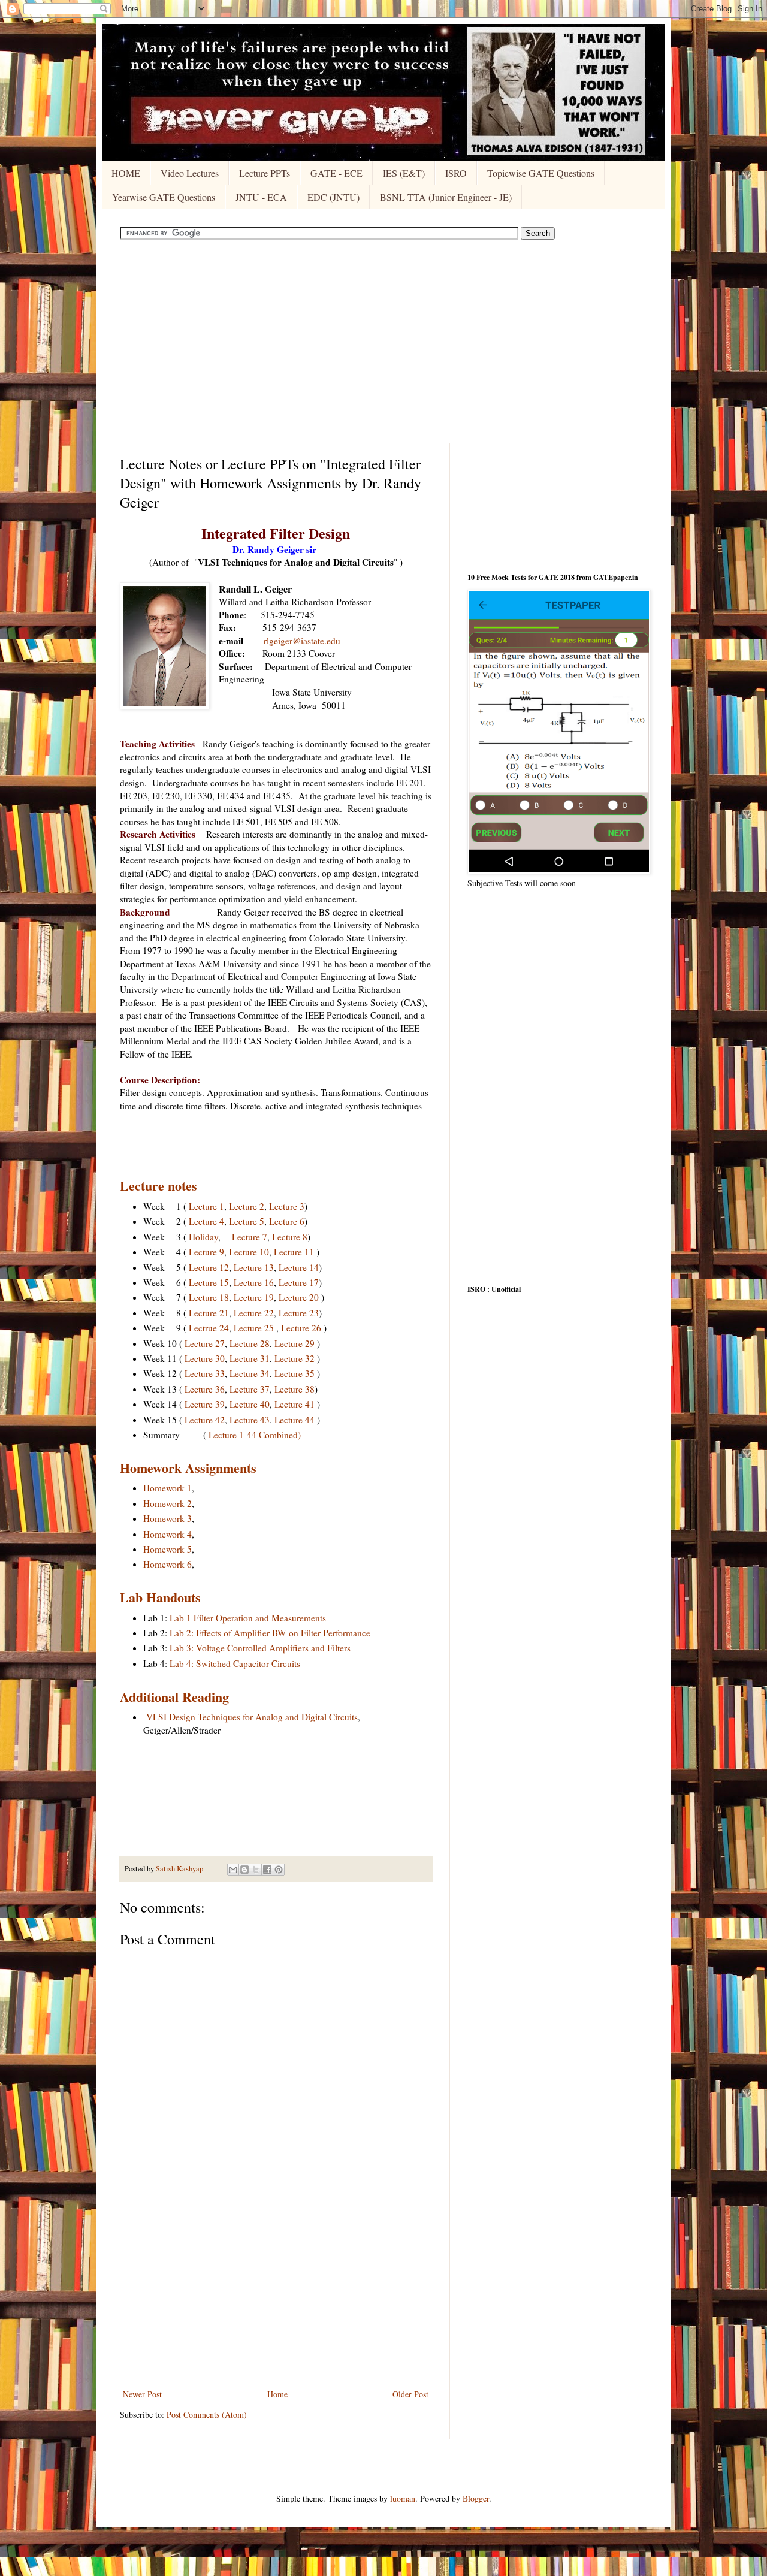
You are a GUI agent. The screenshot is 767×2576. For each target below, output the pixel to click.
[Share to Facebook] (267, 1870)
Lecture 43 (250, 1420)
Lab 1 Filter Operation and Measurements (248, 1618)
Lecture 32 (295, 1358)
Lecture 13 (254, 1267)
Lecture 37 (250, 1389)
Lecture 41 (295, 1404)
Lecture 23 (299, 1313)
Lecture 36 (205, 1389)
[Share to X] (256, 1870)
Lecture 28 (250, 1343)
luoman (403, 2498)
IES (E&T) (404, 173)
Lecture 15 (209, 1282)
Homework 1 (167, 1488)
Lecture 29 (295, 1343)
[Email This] (233, 1870)
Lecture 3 (287, 1206)
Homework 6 (167, 1564)
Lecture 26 (301, 1328)
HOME (126, 173)
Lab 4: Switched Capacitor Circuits (235, 1663)
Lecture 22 (254, 1313)
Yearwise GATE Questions (164, 197)
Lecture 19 (254, 1297)
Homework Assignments (188, 1468)
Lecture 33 (205, 1373)
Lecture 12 (209, 1267)
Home (277, 2394)
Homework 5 (167, 1549)
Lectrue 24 (209, 1328)
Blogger (476, 2498)
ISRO (456, 173)
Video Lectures (190, 173)
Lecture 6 (287, 1221)
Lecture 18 (209, 1297)
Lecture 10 (249, 1252)
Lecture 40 (250, 1404)
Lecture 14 (299, 1267)
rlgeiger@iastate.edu (302, 641)
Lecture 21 (209, 1313)
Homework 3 (167, 1518)
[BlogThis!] (244, 1870)
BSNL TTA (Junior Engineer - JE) (446, 197)
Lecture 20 (299, 1297)
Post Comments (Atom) (207, 2415)
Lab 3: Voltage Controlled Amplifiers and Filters (260, 1648)
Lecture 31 (250, 1358)
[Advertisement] (383, 342)
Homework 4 (167, 1534)
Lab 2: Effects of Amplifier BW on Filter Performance (270, 1633)
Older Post (410, 2394)
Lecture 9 (206, 1252)
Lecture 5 (247, 1221)
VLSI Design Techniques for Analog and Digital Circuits (252, 1717)
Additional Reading (174, 1697)
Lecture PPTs (265, 173)
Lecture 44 (295, 1420)
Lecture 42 (205, 1420)
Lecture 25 (254, 1328)
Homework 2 (167, 1503)
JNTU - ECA (261, 197)
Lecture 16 (254, 1282)
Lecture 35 (295, 1373)
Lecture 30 (205, 1358)
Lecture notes (158, 1186)
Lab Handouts (160, 1597)
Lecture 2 (247, 1206)
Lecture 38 (295, 1389)
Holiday (203, 1237)
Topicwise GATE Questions (541, 173)
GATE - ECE (336, 173)
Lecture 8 (290, 1237)
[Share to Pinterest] (279, 1870)
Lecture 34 (250, 1373)
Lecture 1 (206, 1206)
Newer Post (142, 2394)
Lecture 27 (205, 1343)
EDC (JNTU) (333, 197)
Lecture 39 (205, 1404)
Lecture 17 (299, 1282)
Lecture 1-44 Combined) (255, 1435)
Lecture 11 (294, 1252)
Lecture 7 (250, 1237)
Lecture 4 (206, 1221)
